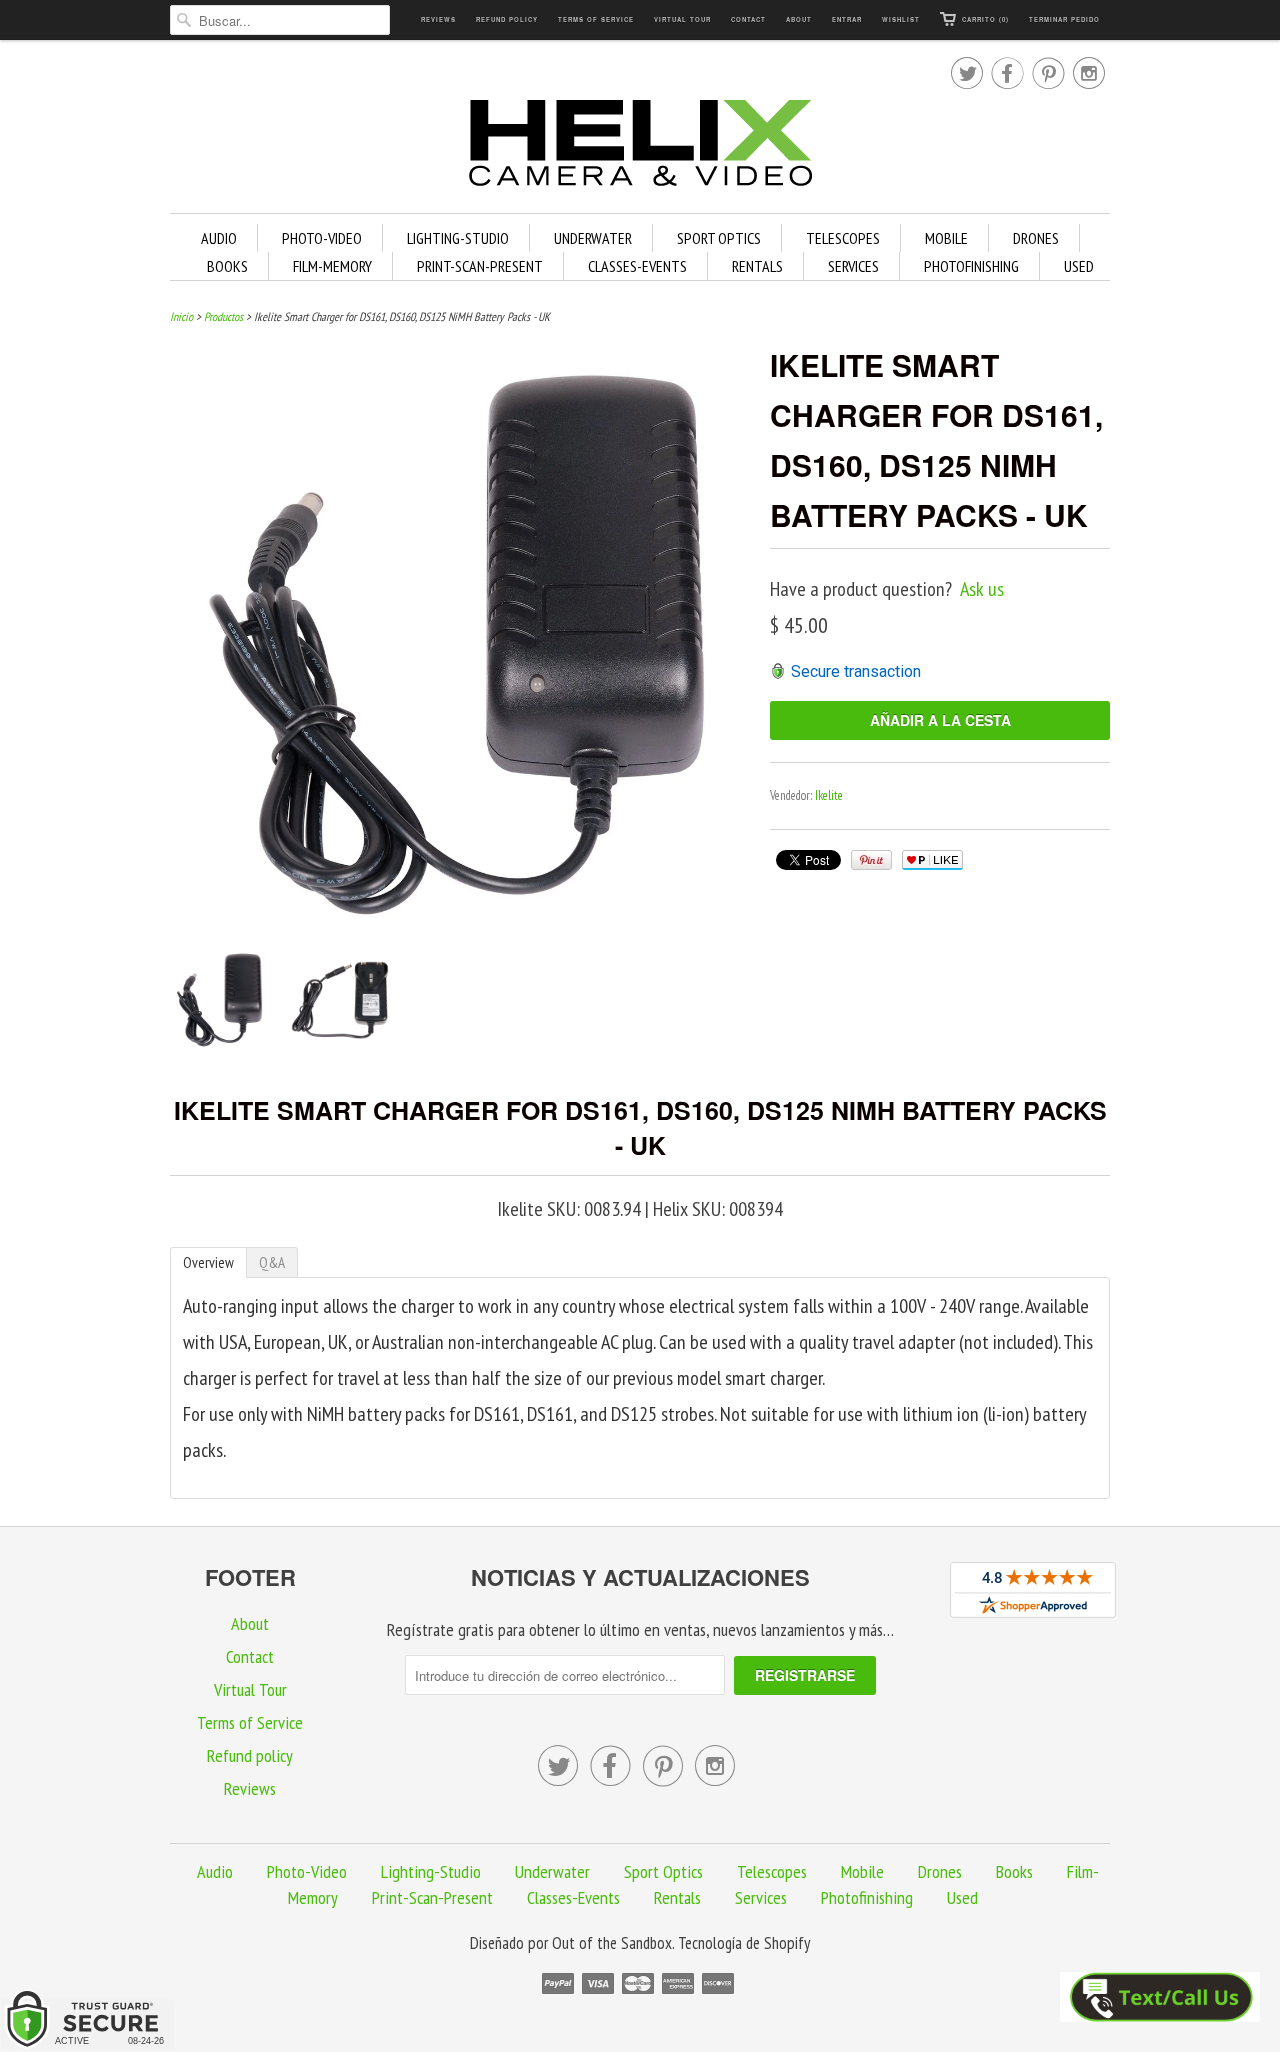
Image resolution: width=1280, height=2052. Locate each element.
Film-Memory (332, 266)
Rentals (757, 266)
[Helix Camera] (640, 146)
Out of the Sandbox (612, 1943)
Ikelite (829, 795)
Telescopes (843, 238)
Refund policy (507, 19)
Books (227, 266)
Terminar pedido (1064, 19)
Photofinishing (971, 266)
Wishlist (901, 19)
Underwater (593, 238)
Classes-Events (637, 266)
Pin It (871, 860)
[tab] (208, 1262)
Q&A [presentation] (272, 1262)
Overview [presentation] (208, 1262)
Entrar (847, 19)
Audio (219, 238)
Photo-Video (322, 238)
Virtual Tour (682, 19)
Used (1079, 266)
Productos (223, 316)
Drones (1036, 238)
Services (853, 266)
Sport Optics (719, 238)
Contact (748, 19)
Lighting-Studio (458, 238)
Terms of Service (596, 19)
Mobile (946, 238)
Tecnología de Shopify (744, 1943)
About (799, 19)
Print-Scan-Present (480, 266)
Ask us (982, 589)
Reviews (438, 19)
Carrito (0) (985, 19)
